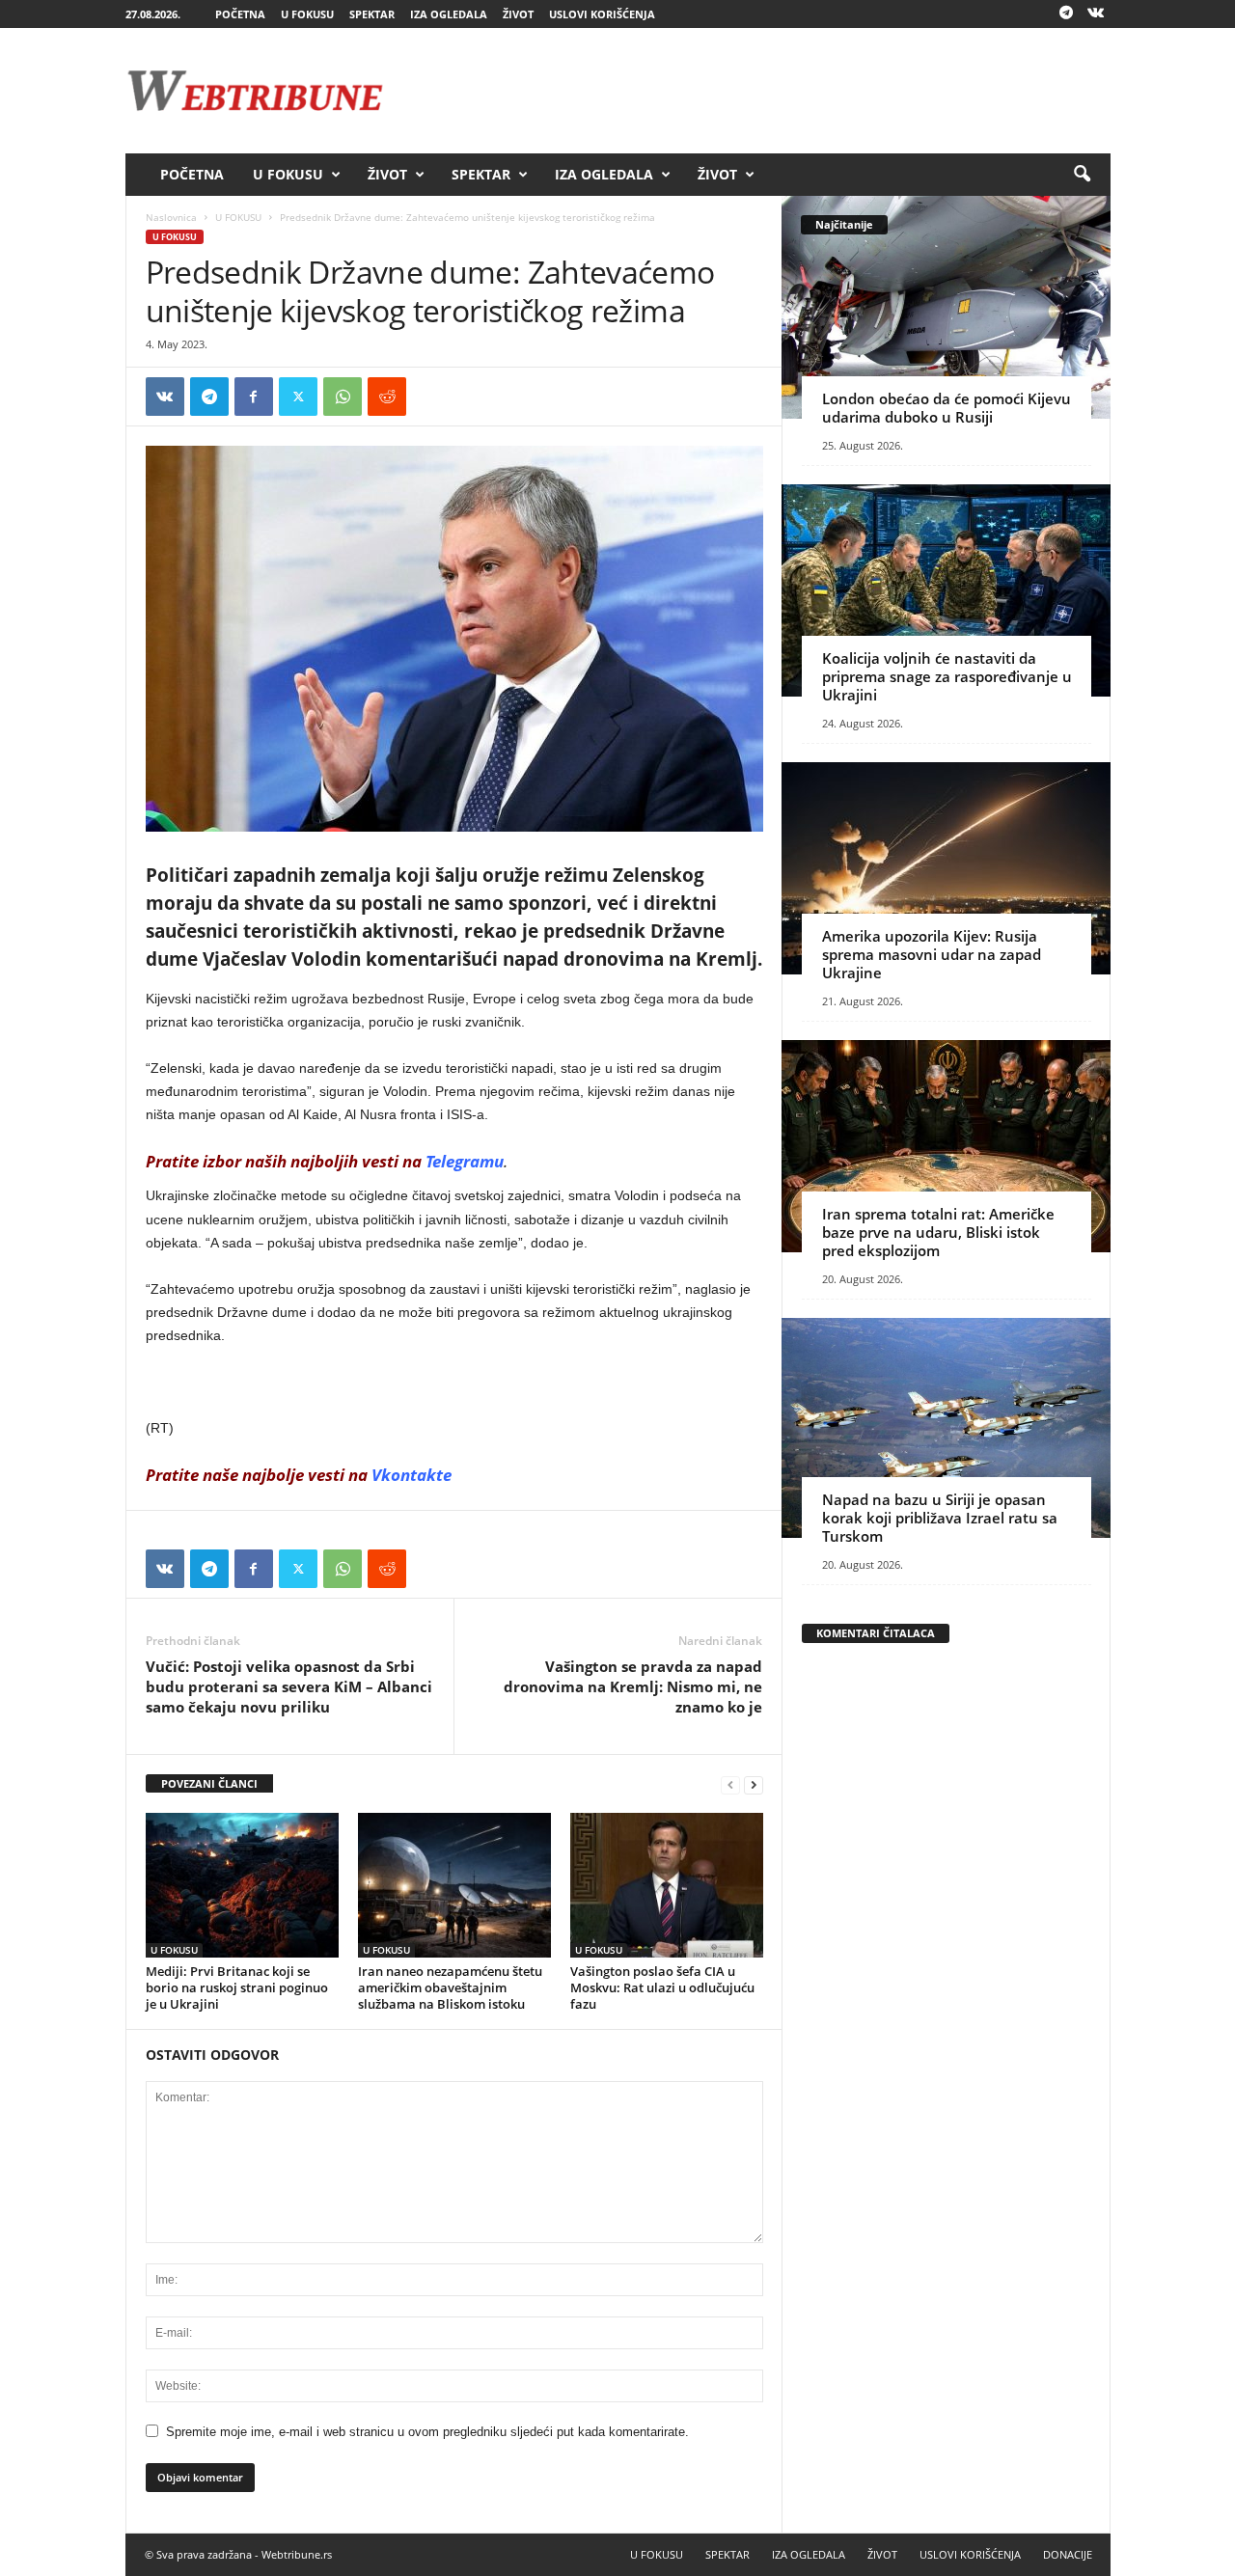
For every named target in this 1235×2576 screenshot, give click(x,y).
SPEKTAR (372, 14)
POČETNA (240, 14)
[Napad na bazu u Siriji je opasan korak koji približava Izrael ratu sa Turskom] (946, 1428)
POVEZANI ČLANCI (209, 1783)
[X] (298, 397)
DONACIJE (1068, 2554)
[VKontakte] (1096, 14)
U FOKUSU (307, 14)
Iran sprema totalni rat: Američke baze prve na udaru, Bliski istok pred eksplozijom (938, 1232)
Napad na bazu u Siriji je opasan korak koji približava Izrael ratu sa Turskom (940, 1518)
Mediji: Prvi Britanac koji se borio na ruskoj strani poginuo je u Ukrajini (237, 1987)
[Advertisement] (759, 91)
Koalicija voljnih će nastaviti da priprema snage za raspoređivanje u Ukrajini (947, 676)
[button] (1082, 175)
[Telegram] (1066, 14)
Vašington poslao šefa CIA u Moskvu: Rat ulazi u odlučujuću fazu (662, 1987)
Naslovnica (171, 217)
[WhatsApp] (343, 397)
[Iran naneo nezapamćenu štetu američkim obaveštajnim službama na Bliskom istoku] (454, 1885)
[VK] (165, 397)
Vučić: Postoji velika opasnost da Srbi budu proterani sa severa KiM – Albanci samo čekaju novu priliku (289, 1686)
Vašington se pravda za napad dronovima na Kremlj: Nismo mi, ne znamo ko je (633, 1686)
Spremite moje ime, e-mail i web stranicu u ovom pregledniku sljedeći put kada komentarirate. (427, 2432)
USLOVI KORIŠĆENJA (602, 14)
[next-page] (754, 1784)
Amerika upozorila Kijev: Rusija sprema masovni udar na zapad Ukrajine (932, 954)
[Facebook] (254, 397)
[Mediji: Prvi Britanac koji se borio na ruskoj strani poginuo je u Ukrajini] (242, 1885)
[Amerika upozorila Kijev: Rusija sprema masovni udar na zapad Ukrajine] (946, 868)
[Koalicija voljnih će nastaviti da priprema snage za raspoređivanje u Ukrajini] (946, 590)
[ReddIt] (387, 397)
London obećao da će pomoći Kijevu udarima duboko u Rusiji (947, 408)
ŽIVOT (518, 14)
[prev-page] (730, 1784)
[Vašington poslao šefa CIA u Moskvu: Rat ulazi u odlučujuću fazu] (667, 1885)
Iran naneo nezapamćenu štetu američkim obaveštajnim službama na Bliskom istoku (450, 1987)
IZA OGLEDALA (449, 14)
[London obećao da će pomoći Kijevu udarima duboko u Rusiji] (946, 307)
